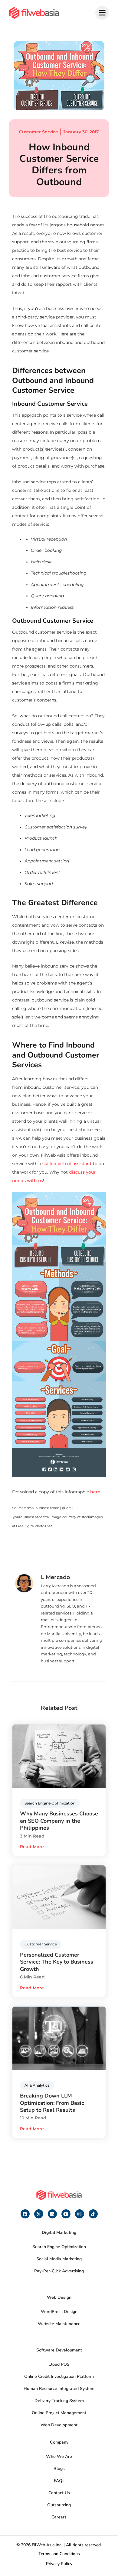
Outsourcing (59, 2505)
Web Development (59, 2425)
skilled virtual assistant (67, 1164)
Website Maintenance (59, 2324)
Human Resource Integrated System (59, 2389)
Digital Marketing (59, 2233)
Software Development (59, 2350)
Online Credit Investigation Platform (59, 2376)
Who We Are (59, 2456)
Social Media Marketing (59, 2259)
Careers (59, 2517)
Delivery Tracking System (59, 2401)
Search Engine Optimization (59, 2247)
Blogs (59, 2469)
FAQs (59, 2481)
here (95, 1492)
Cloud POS (59, 2364)
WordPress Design (59, 2312)
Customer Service (39, 132)
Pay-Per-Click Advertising (59, 2271)
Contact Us (59, 2493)
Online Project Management (59, 2413)
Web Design (59, 2297)
